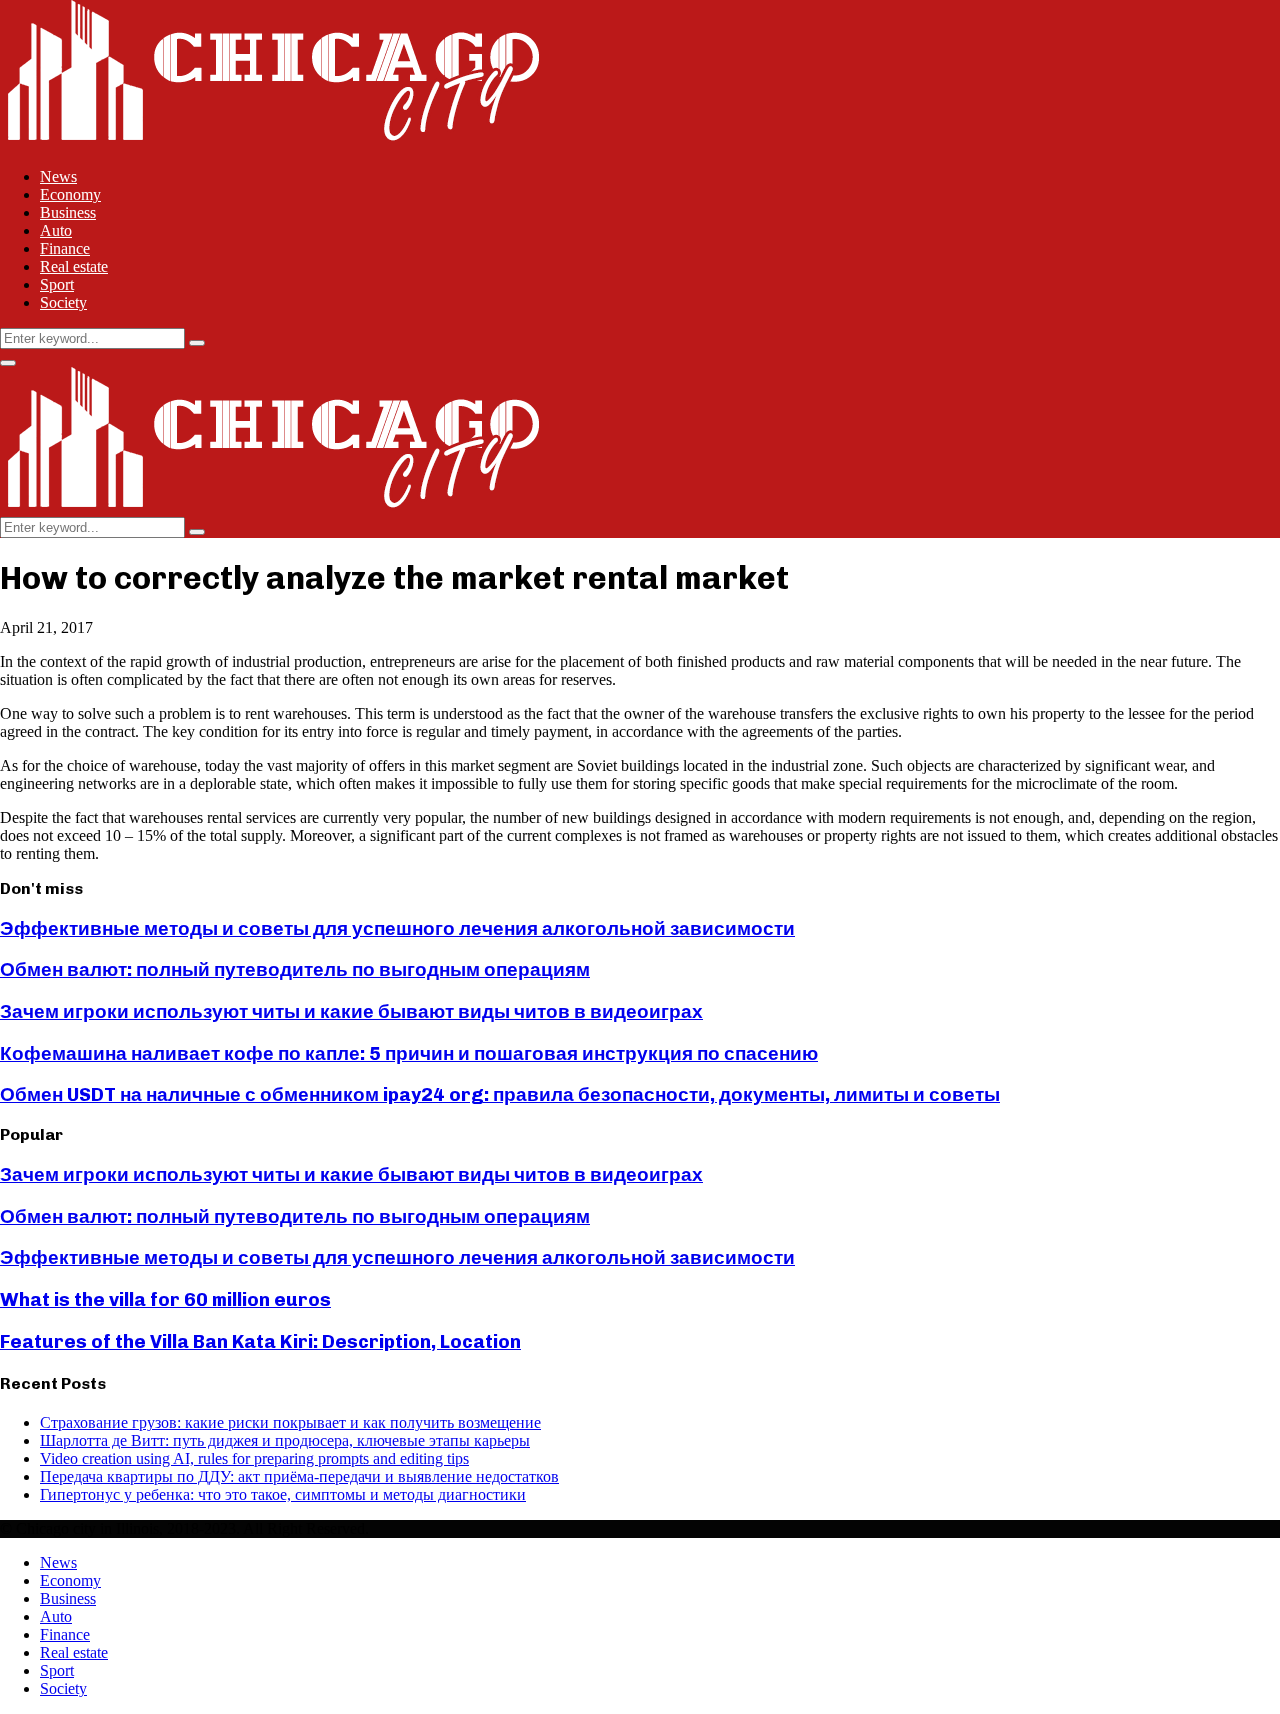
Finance (65, 248)
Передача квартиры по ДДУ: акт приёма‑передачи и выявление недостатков (299, 1476)
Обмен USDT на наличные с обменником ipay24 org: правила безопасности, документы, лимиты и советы (500, 1094)
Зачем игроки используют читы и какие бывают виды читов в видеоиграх (351, 1011)
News (58, 176)
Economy (70, 194)
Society (63, 302)
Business (68, 212)
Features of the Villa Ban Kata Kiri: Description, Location (260, 1341)
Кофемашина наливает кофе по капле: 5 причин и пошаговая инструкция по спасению (409, 1053)
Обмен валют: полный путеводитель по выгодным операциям (295, 969)
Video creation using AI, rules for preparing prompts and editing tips (254, 1458)
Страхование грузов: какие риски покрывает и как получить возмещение (290, 1422)
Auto (56, 230)
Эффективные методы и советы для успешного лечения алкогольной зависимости (397, 928)
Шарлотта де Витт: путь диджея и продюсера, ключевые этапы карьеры (285, 1440)
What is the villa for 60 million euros (165, 1299)
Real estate (74, 266)
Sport (57, 284)
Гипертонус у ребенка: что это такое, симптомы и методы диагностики (283, 1494)
